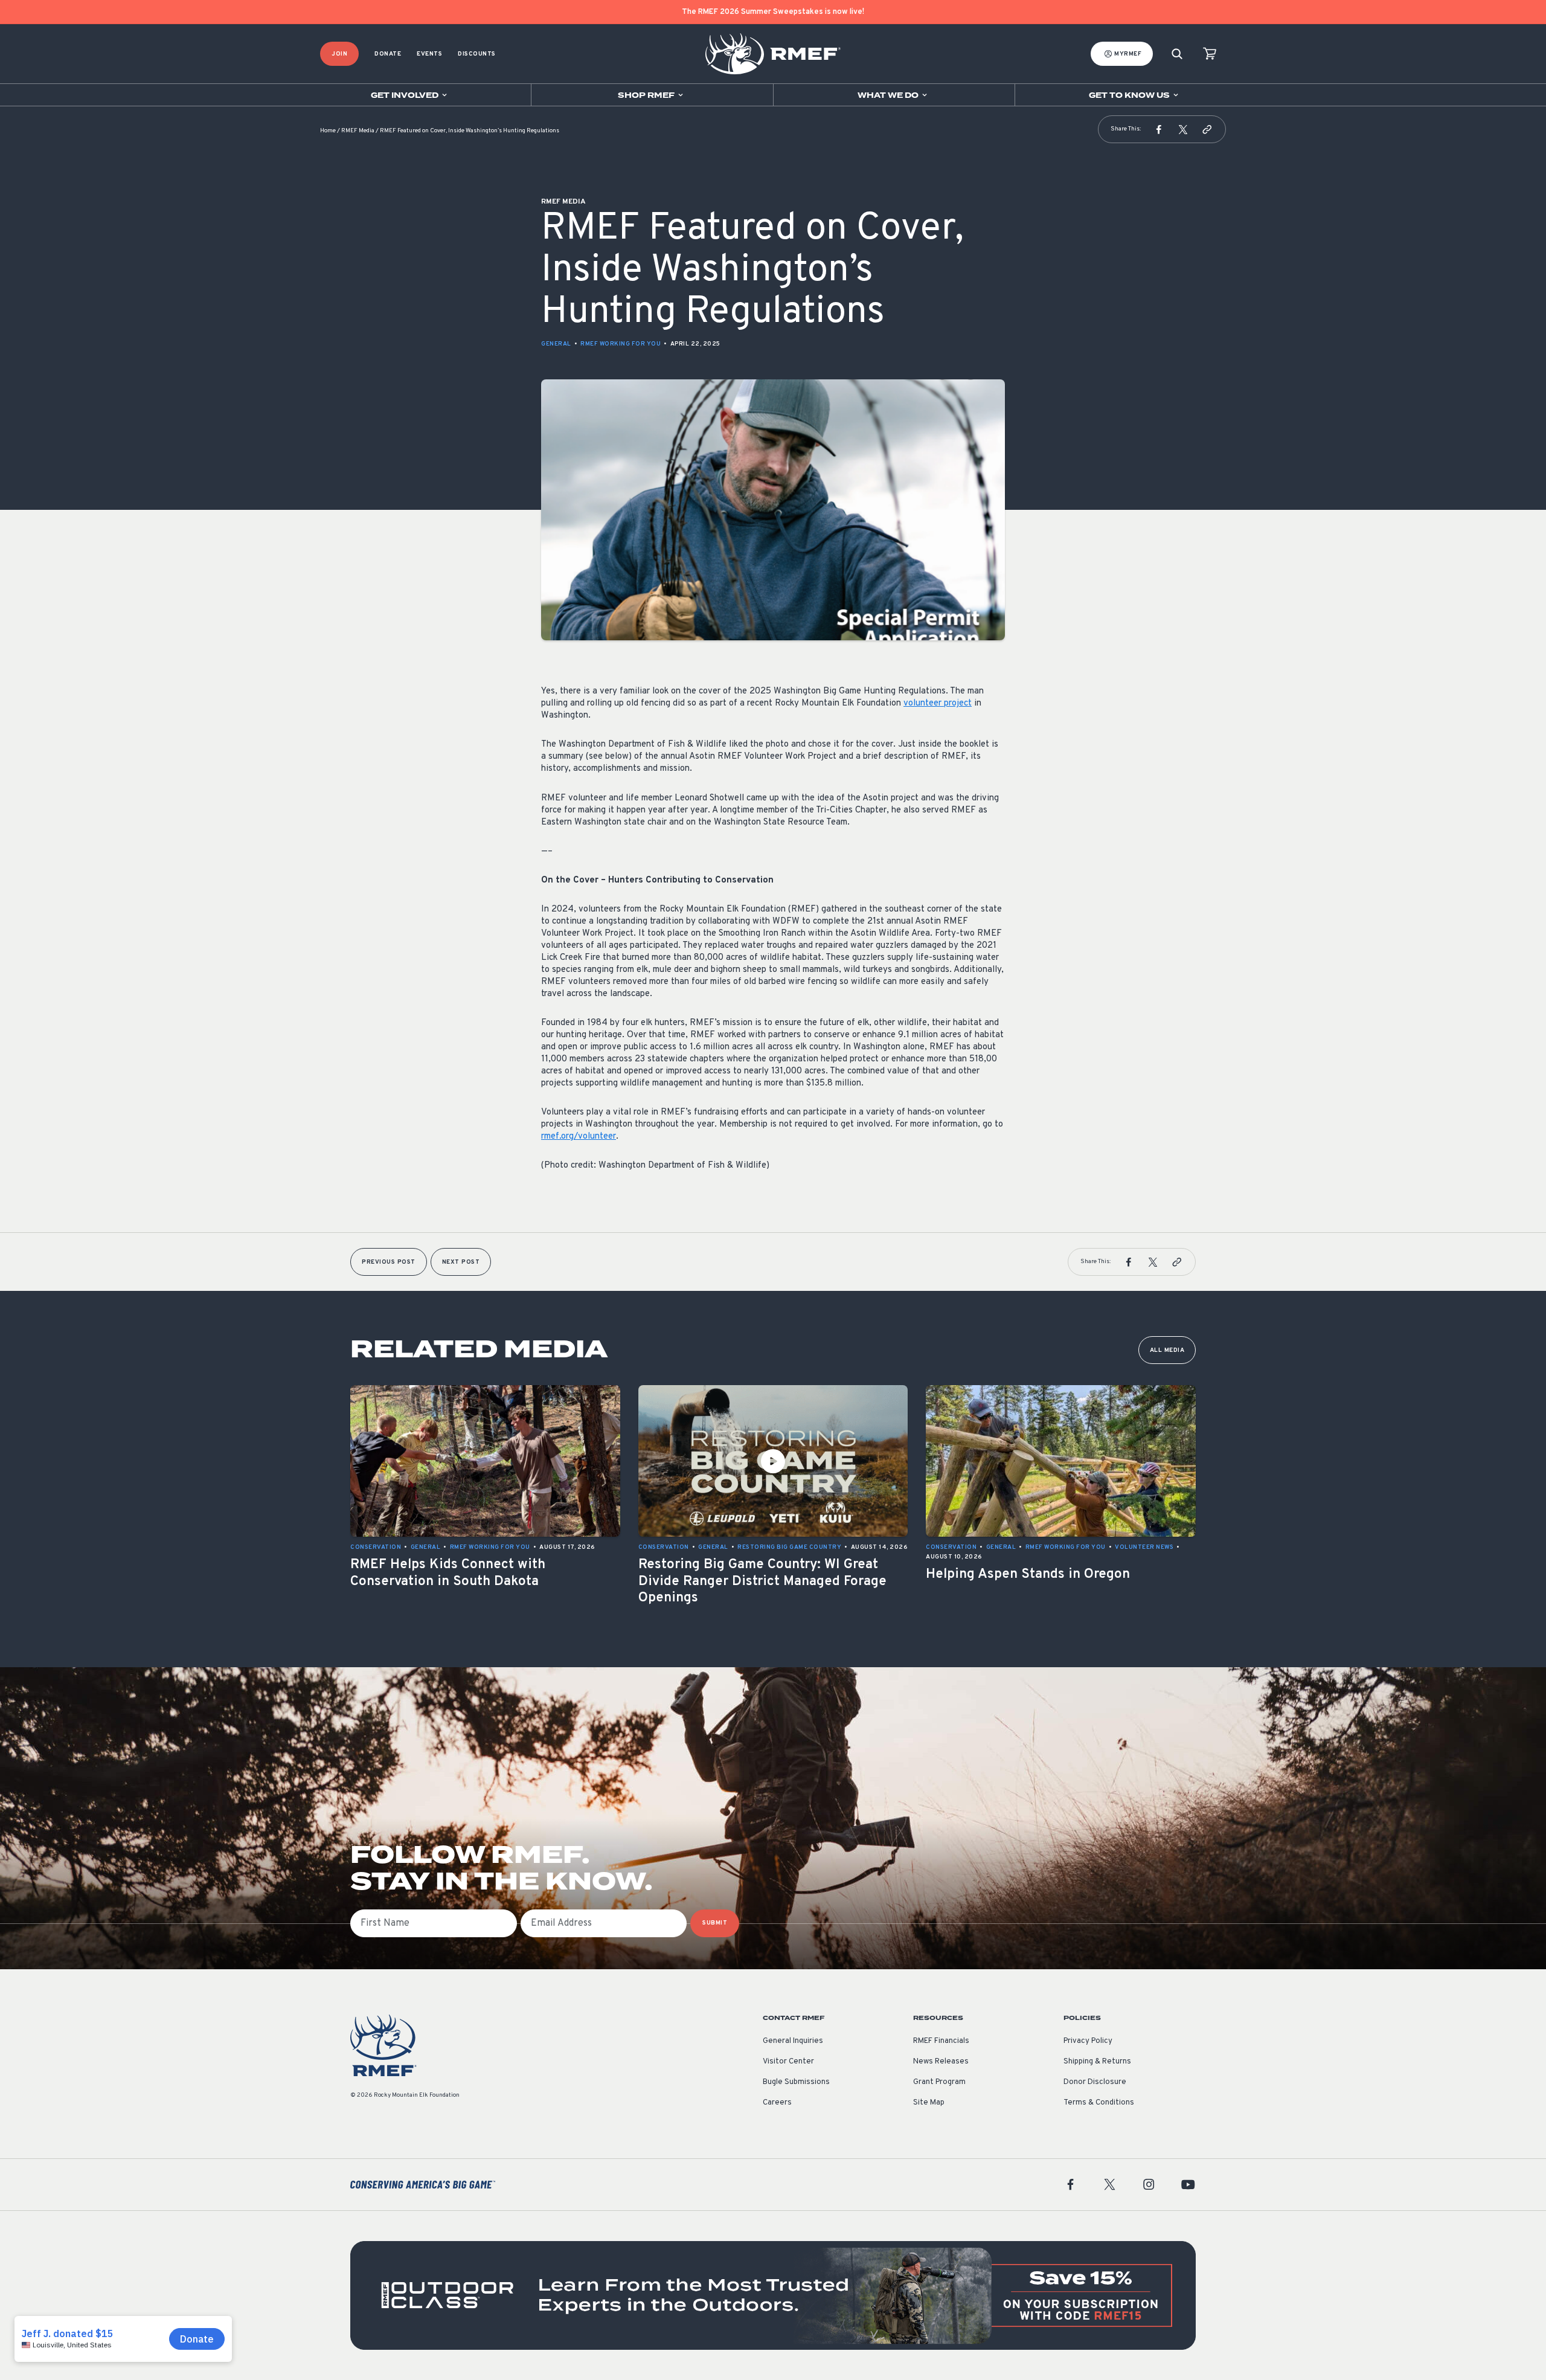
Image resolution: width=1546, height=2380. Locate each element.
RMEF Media (358, 131)
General (556, 344)
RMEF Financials (941, 2041)
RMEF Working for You (621, 344)
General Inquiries (793, 2041)
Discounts (477, 54)
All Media (1167, 1350)
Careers (777, 2103)
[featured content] (773, 2295)
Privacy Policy (1088, 2041)
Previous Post (389, 1262)
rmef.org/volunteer (579, 1137)
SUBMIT (715, 1923)
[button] (1159, 129)
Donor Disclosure (1095, 2082)
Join (339, 54)
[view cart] (1210, 54)
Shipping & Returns (1097, 2062)
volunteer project (938, 703)
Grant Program (939, 2082)
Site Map (929, 2103)
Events (429, 54)
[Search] (1177, 54)
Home (328, 131)
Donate (388, 54)
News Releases (941, 2062)
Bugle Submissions (796, 2082)
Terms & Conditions (1099, 2103)
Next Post (461, 1262)
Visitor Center (788, 2062)
